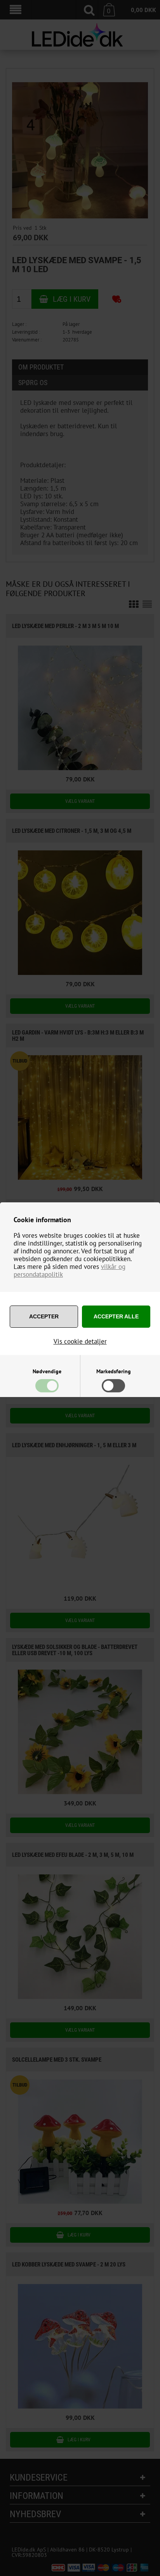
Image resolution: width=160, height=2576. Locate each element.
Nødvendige (47, 1371)
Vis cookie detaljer (80, 1341)
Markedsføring (114, 1371)
